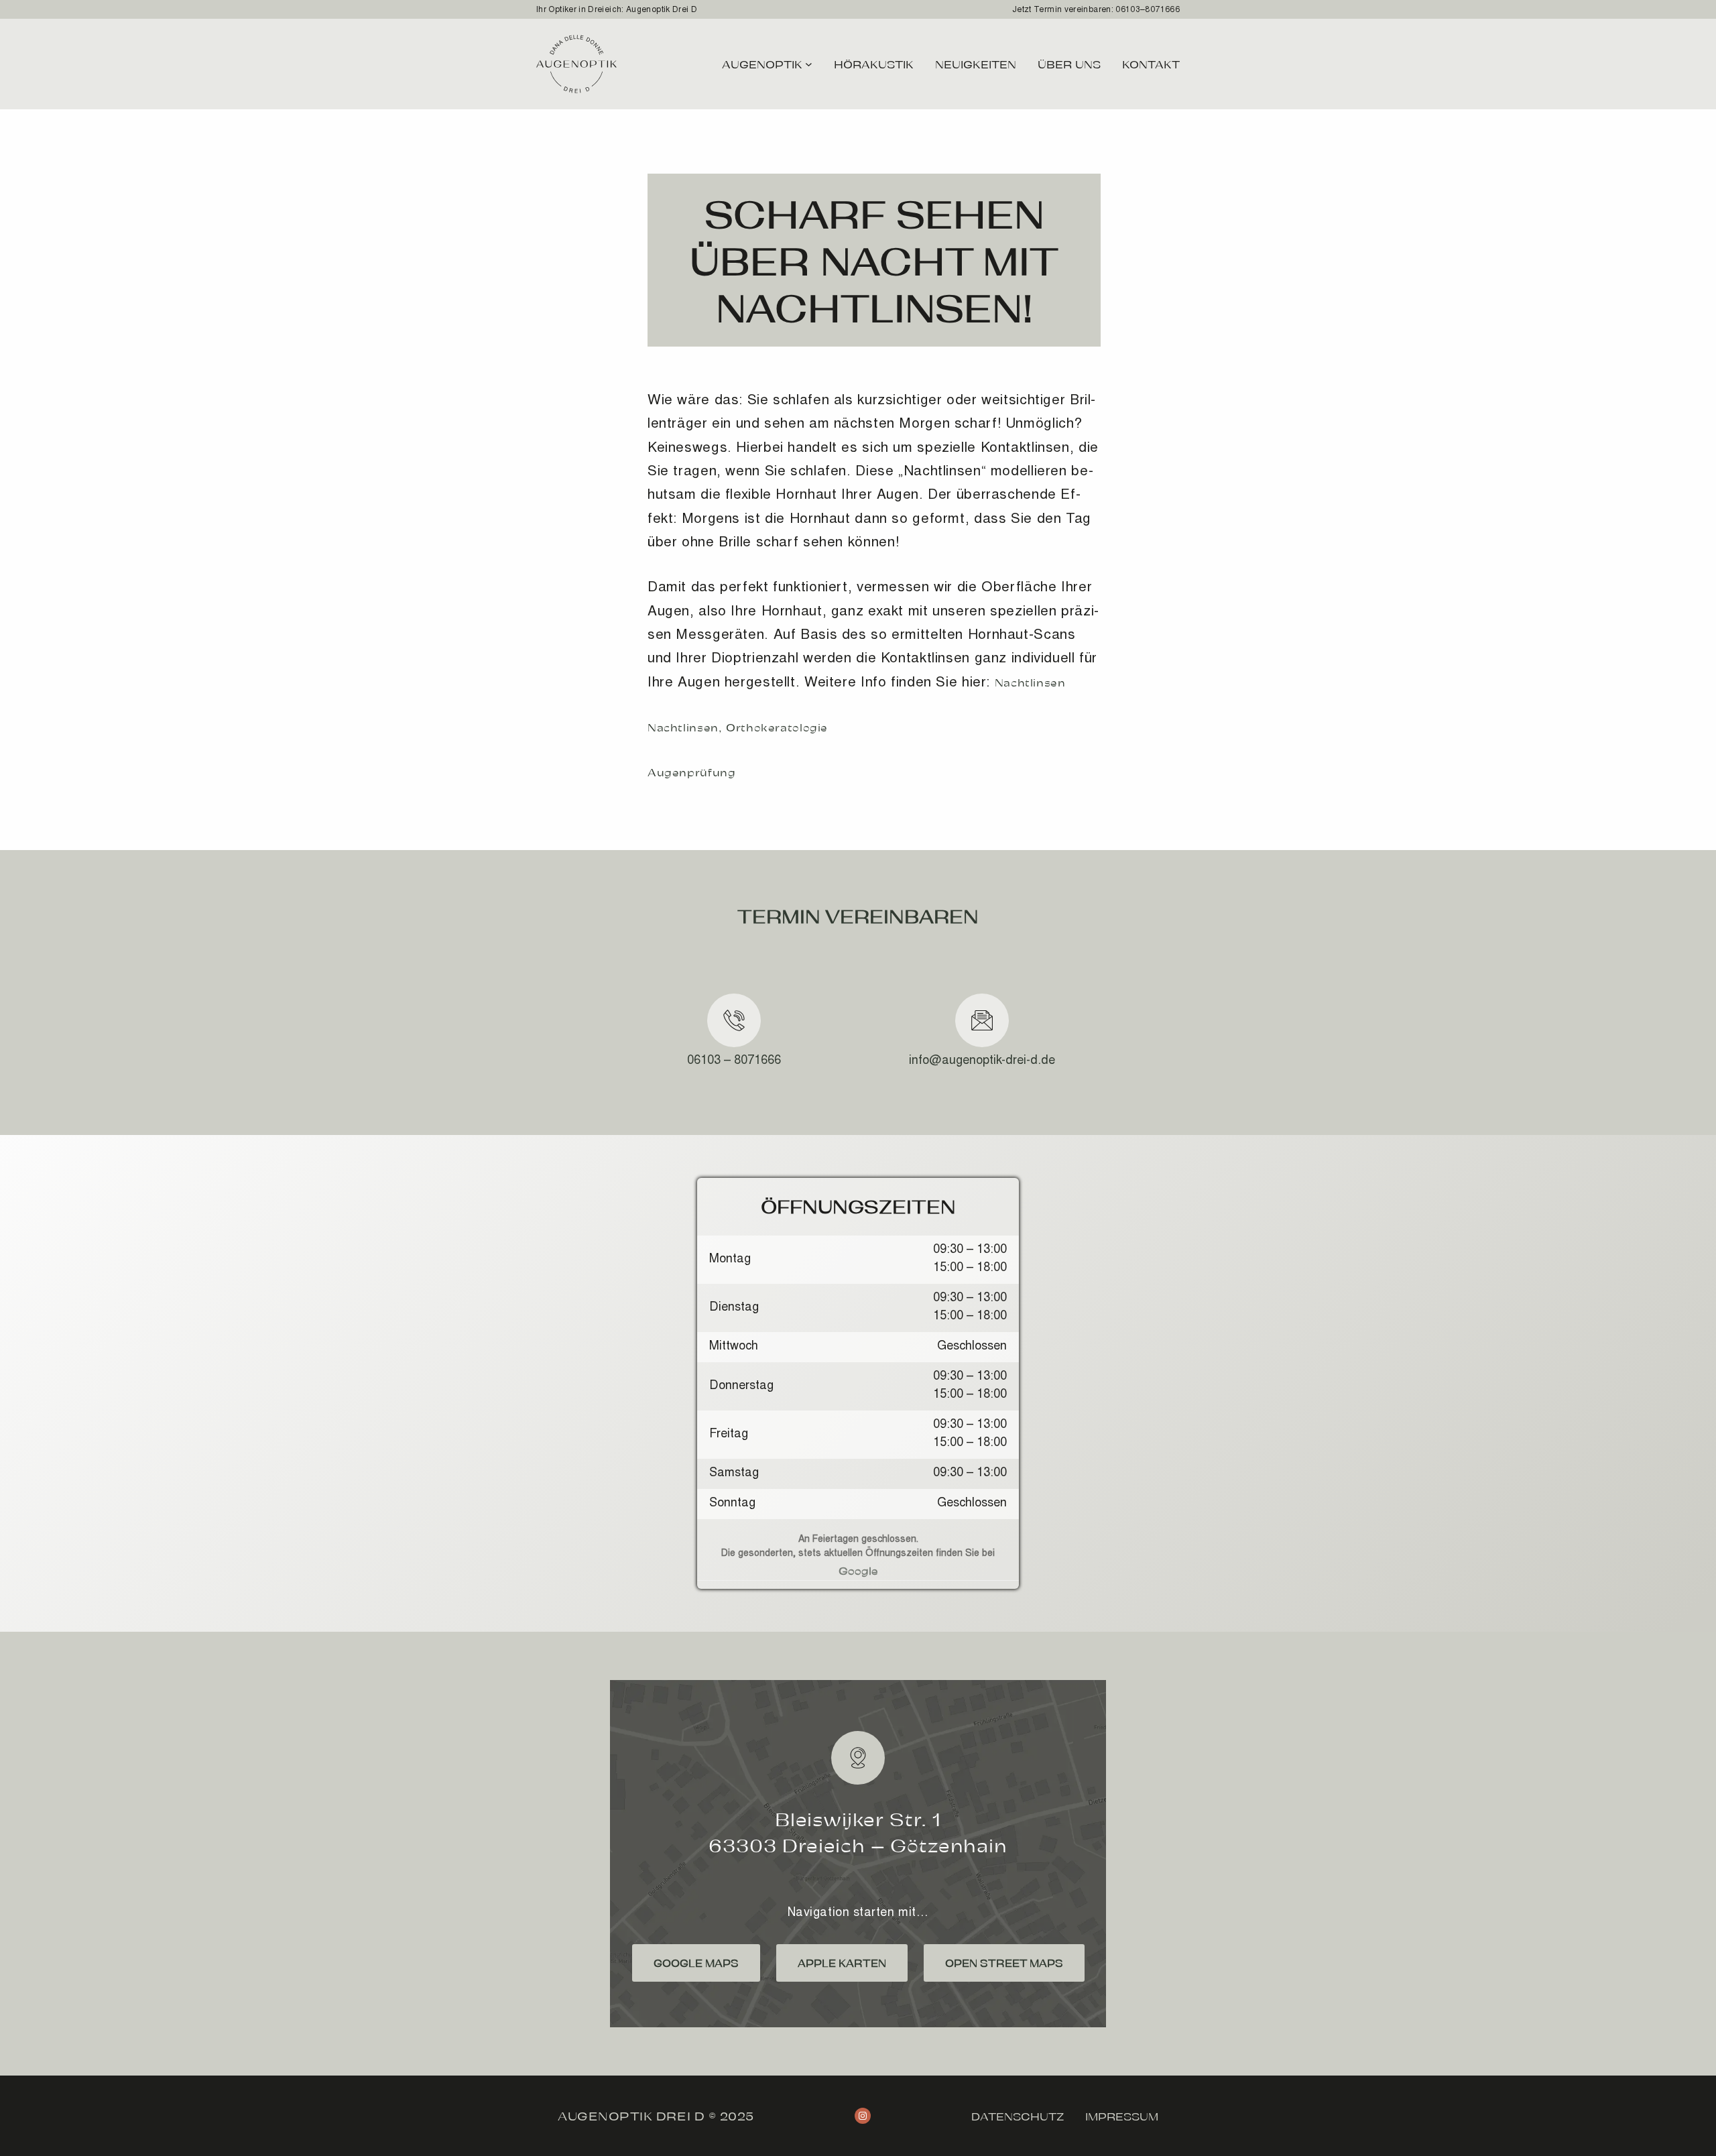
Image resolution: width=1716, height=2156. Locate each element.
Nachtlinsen (1030, 682)
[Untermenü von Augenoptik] (809, 64)
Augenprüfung (692, 772)
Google (858, 1570)
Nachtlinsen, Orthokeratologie (738, 727)
